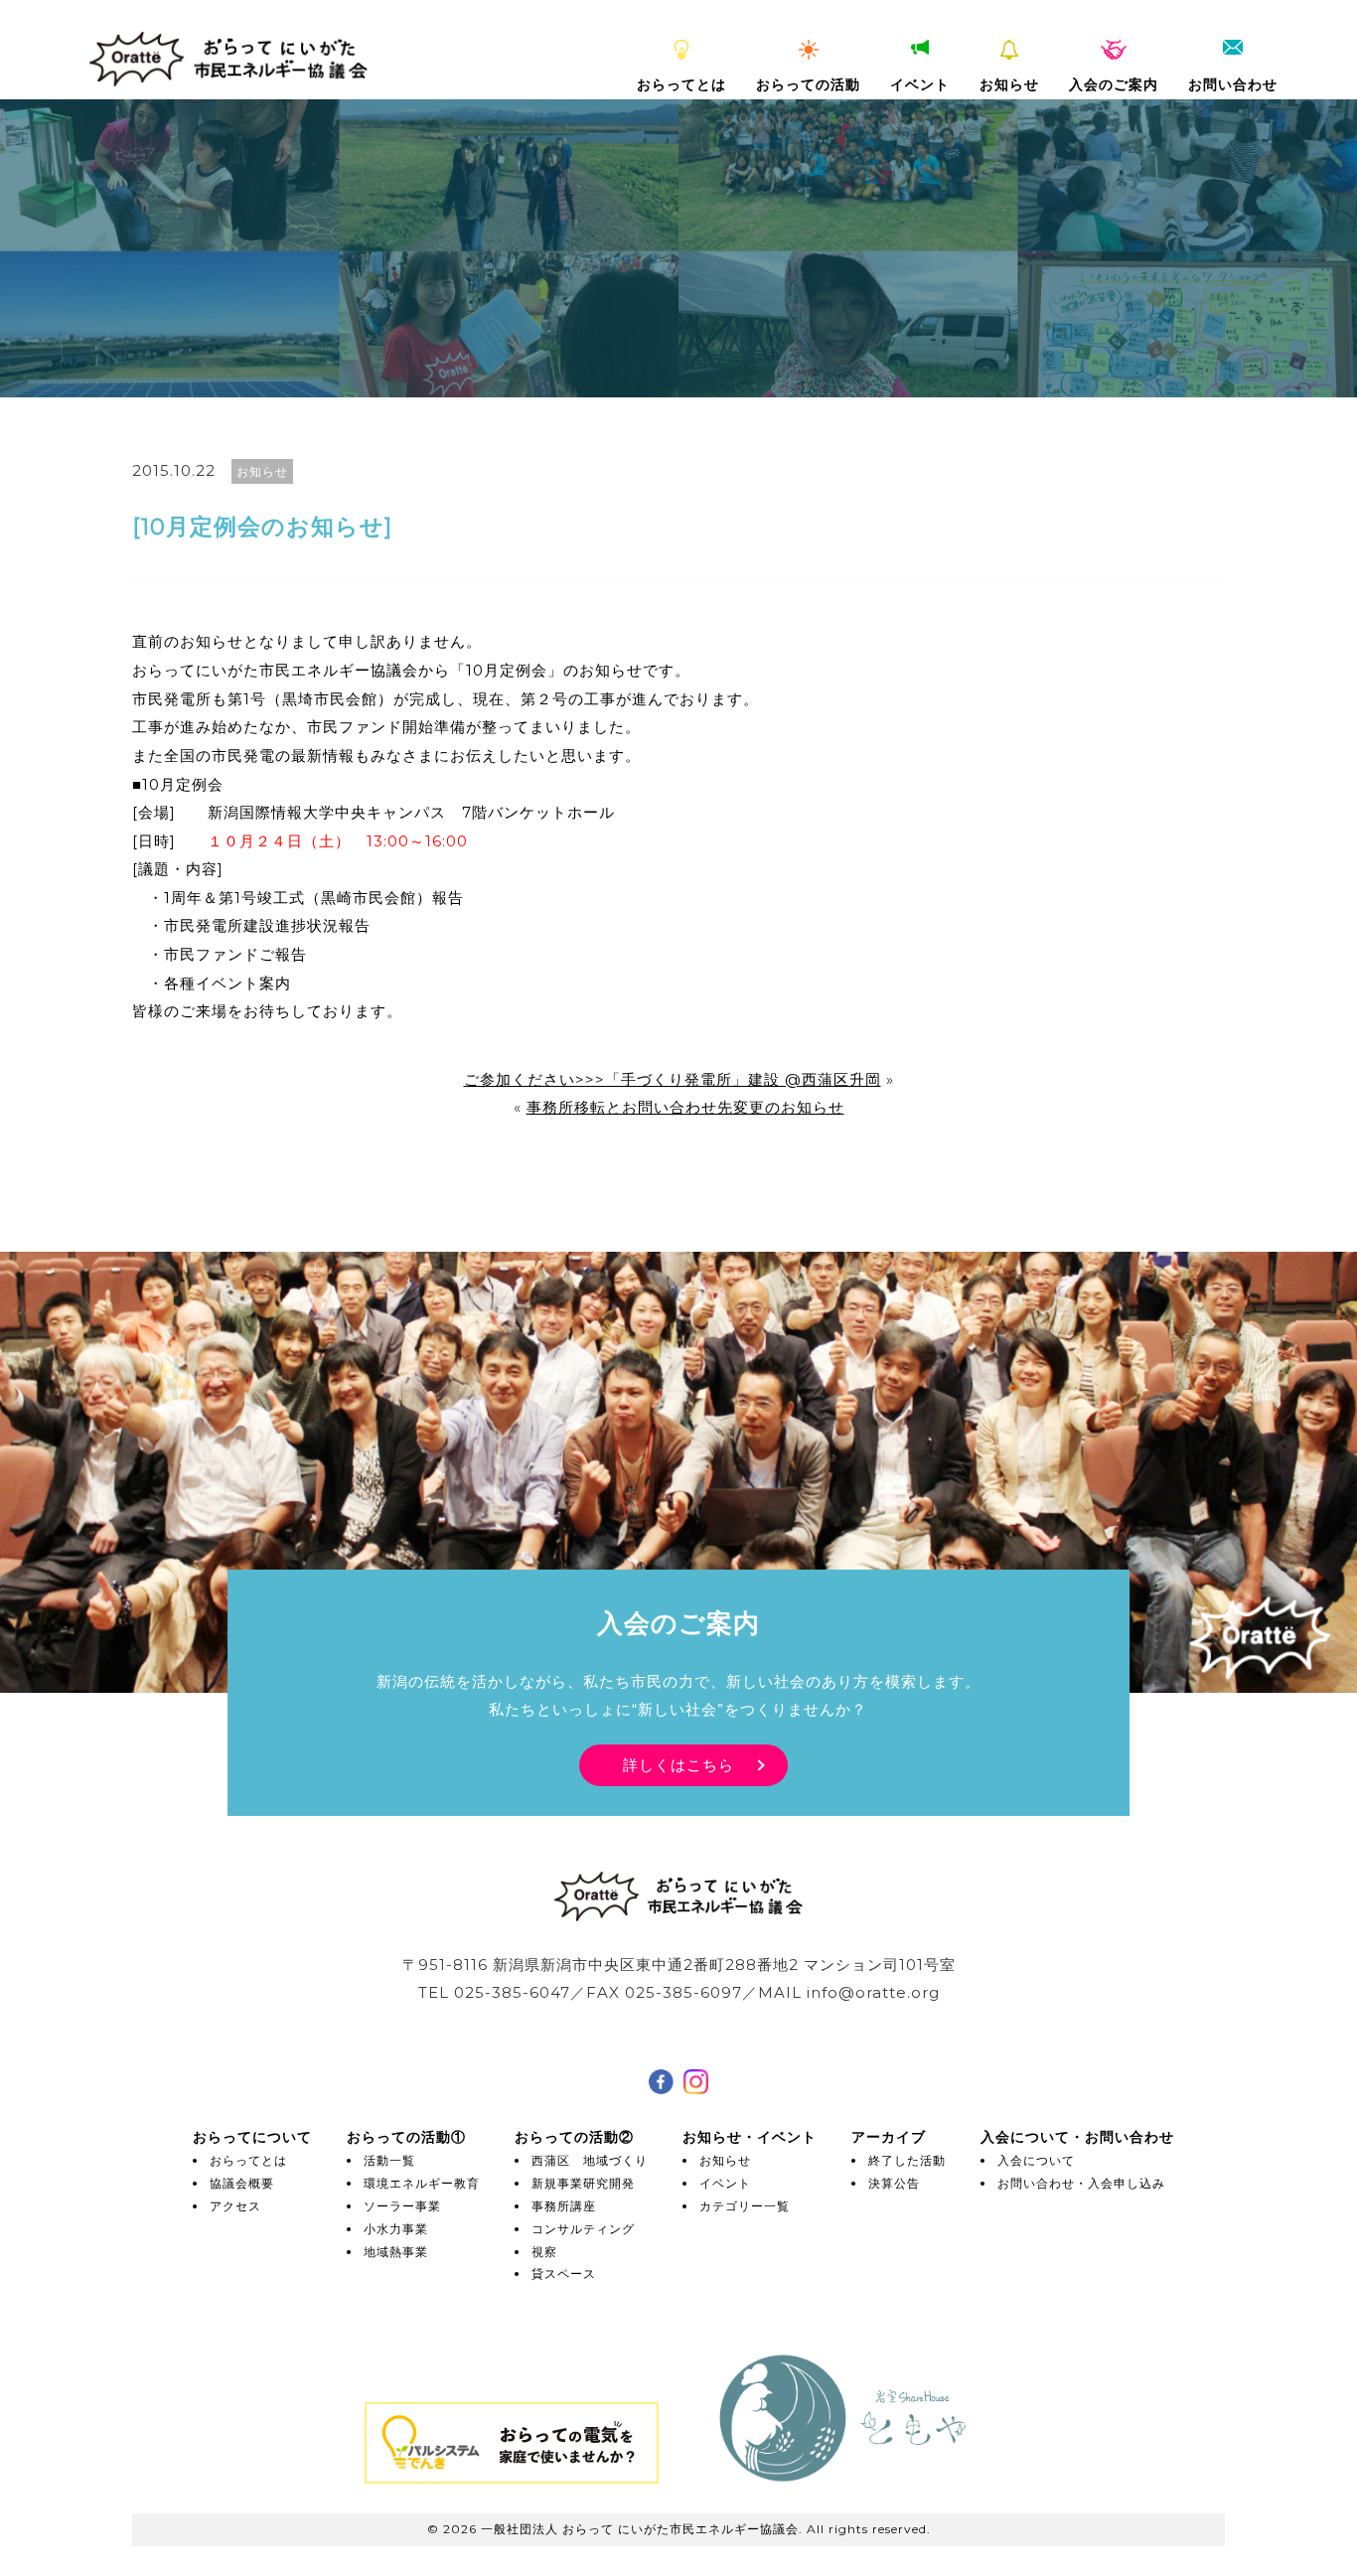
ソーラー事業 (402, 2206)
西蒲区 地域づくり (590, 2160)
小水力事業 (396, 2229)
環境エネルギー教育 (422, 2183)
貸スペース (564, 2273)
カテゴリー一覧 (745, 2206)
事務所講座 (564, 2206)
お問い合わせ (1233, 84)
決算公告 (894, 2183)
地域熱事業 (396, 2252)
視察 (544, 2252)
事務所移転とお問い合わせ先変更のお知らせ (685, 1107)
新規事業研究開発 (583, 2183)
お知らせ (1009, 84)
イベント (920, 84)
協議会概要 (242, 2183)
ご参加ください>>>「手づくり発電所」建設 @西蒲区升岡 (673, 1079)
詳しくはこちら (678, 1765)
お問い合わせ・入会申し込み (1081, 2183)
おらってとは (681, 84)
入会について (1036, 2160)
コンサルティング (583, 2229)
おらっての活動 (808, 84)
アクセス (235, 2206)
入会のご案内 (1114, 84)
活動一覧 (389, 2160)
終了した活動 (907, 2160)
